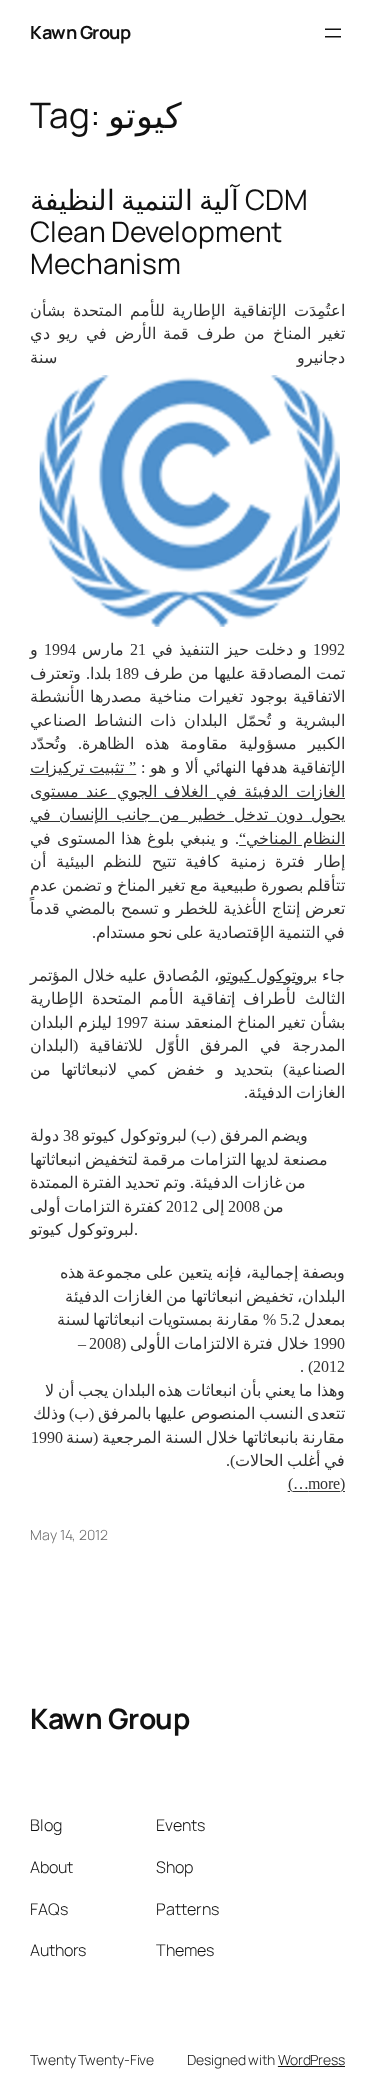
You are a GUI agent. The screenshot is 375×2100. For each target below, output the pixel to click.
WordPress (311, 2059)
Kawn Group (80, 32)
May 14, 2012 (69, 1534)
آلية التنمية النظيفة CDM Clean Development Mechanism (168, 231)
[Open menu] (333, 33)
